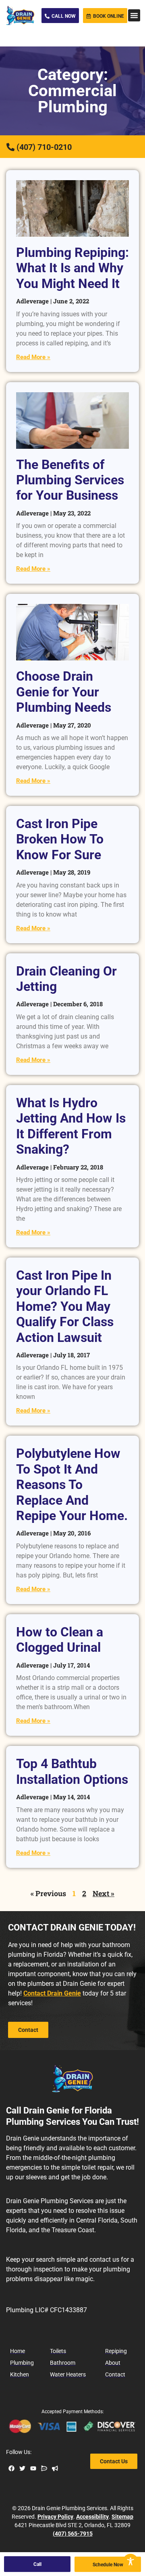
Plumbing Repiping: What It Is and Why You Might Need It (72, 268)
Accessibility (92, 2517)
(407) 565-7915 (73, 2534)
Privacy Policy (55, 2517)
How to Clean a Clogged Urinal (60, 1640)
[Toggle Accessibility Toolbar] (130, 2561)
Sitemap (122, 2517)
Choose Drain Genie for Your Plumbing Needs (64, 692)
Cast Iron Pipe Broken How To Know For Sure (60, 839)
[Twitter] (22, 2468)
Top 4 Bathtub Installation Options (72, 1771)
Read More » (33, 357)
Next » (104, 1893)
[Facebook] (11, 2468)
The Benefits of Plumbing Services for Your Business (70, 480)
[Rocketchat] (44, 2468)
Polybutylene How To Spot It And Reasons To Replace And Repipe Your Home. (72, 1485)
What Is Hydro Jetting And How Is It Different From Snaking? (71, 1126)
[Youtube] (33, 2468)
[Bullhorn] (55, 2468)
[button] (134, 15)
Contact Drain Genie (52, 1993)
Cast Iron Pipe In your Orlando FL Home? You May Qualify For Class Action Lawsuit (65, 1306)
